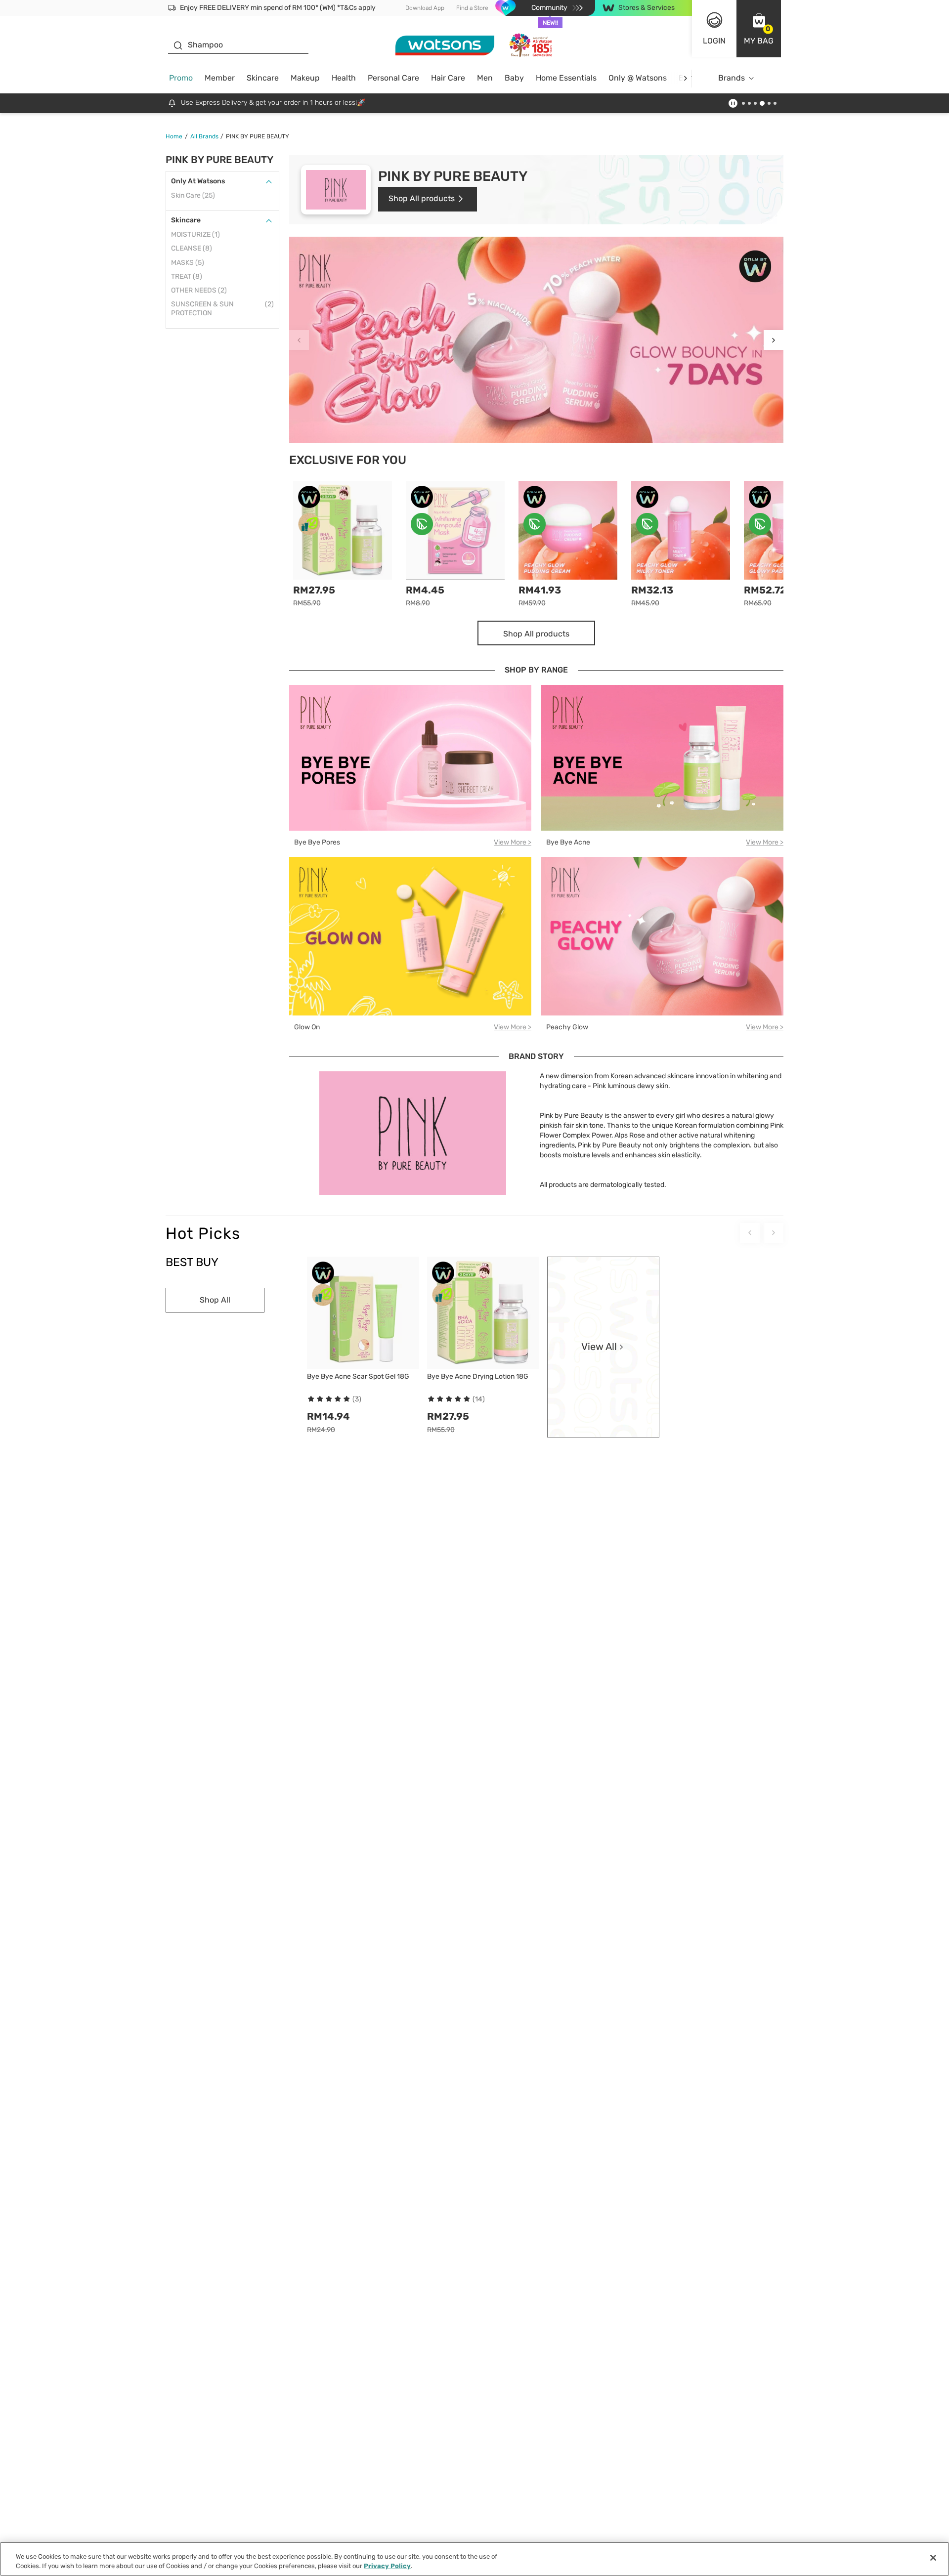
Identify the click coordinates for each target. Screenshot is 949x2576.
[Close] (933, 2558)
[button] (759, 29)
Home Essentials (566, 78)
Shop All (215, 1300)
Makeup (305, 78)
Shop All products (422, 198)
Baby (514, 78)
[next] (685, 78)
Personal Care (393, 78)
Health (344, 78)
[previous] (299, 340)
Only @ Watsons (638, 78)
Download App (425, 8)
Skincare (263, 78)
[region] (474, 2559)
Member (220, 78)
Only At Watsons (198, 181)
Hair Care (448, 78)
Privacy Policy (387, 2566)
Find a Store (472, 8)
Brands (732, 78)
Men (485, 78)
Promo (181, 78)
